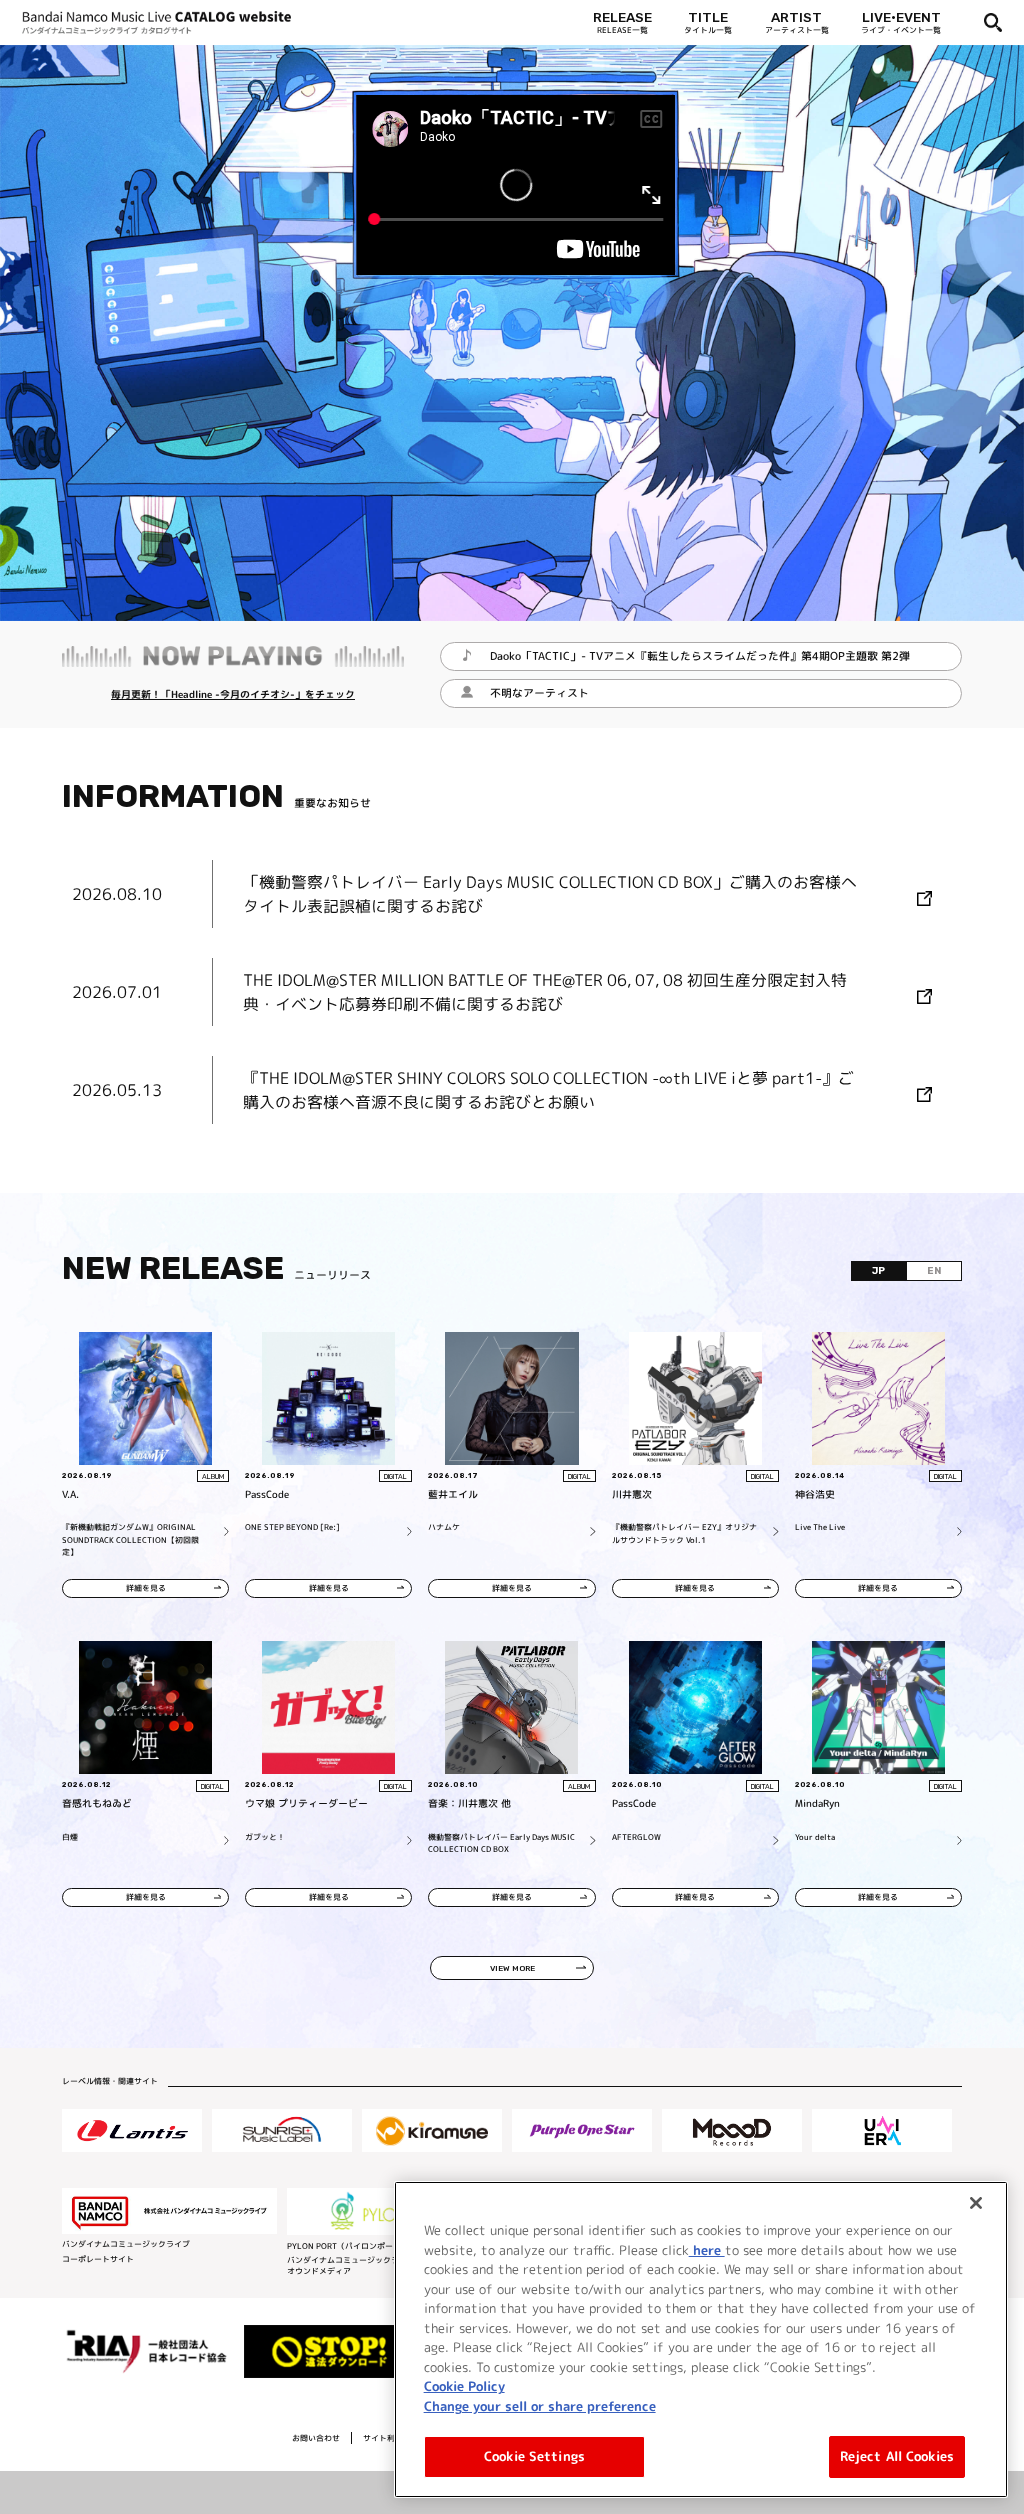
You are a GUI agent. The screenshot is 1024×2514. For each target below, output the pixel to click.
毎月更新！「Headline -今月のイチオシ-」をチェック (233, 694)
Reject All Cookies (897, 2456)
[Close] (976, 2203)
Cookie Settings (534, 2456)
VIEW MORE (512, 1968)
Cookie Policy (464, 2386)
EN (934, 1270)
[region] (701, 2339)
